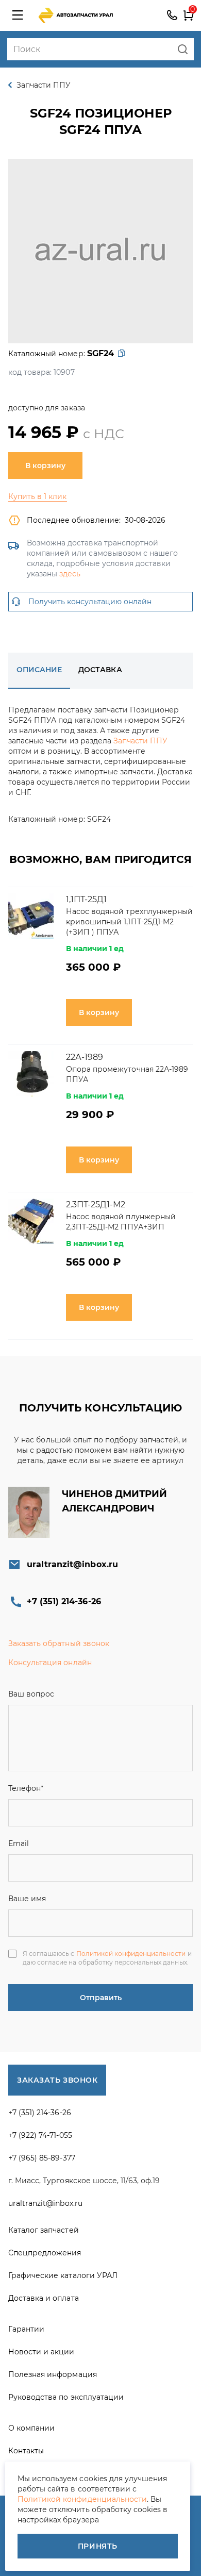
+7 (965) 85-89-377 (42, 2158)
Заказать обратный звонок (59, 1643)
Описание (39, 670)
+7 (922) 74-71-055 (40, 2135)
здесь (70, 574)
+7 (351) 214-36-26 (172, 15)
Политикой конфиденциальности (131, 1954)
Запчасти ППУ (140, 741)
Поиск (183, 49)
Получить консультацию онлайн (90, 602)
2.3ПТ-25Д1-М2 (96, 1204)
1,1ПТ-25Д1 (86, 899)
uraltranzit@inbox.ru (72, 1564)
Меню (18, 15)
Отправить (101, 1998)
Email (19, 1843)
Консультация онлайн (50, 1663)
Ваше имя (27, 1899)
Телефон (26, 1788)
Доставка (100, 670)
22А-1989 (85, 1057)
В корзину (45, 466)
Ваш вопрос (31, 1694)
